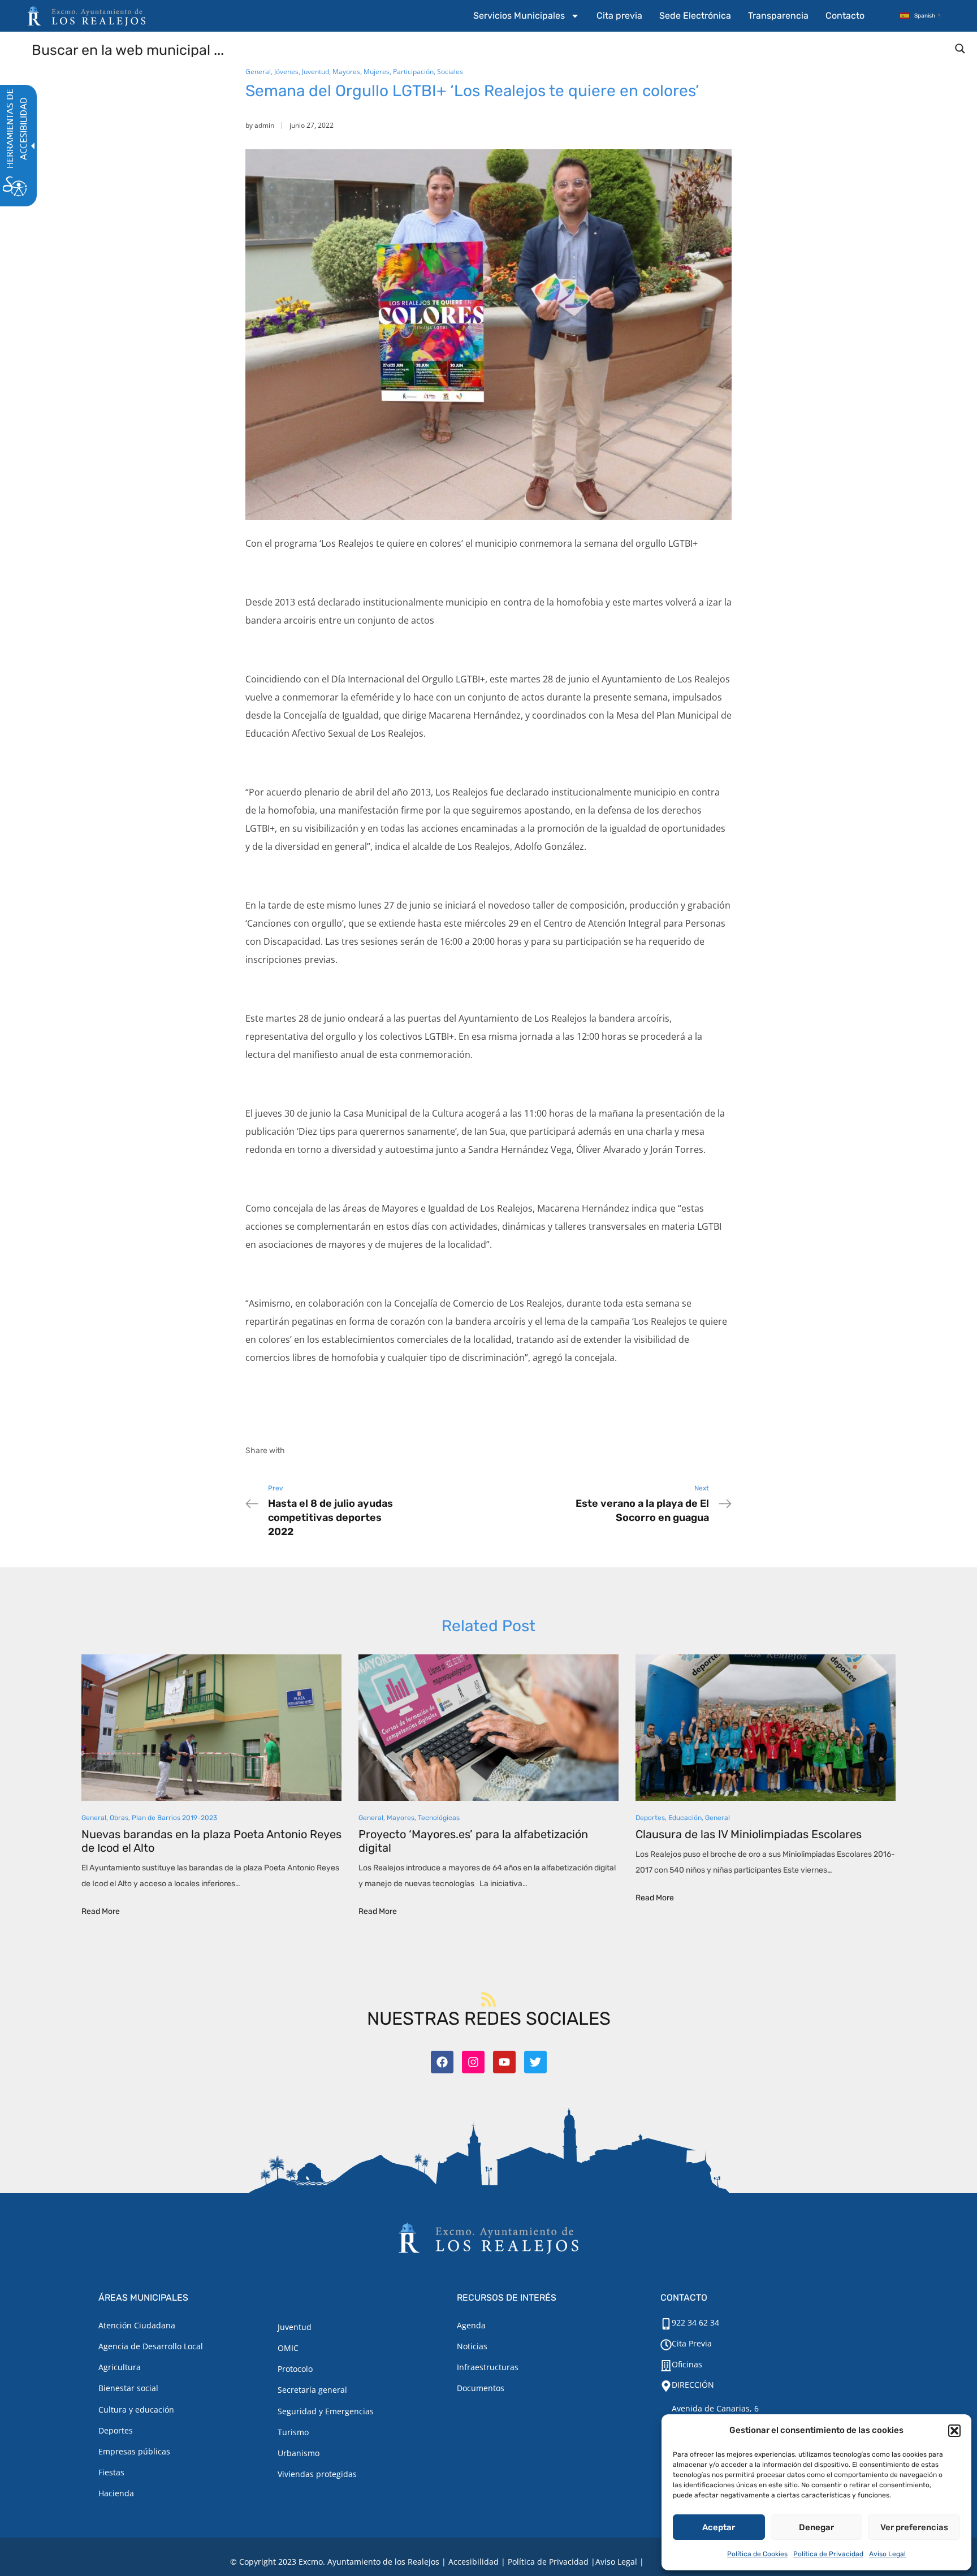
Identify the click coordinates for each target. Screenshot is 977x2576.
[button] (954, 2431)
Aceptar (719, 2527)
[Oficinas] (666, 2366)
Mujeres (377, 72)
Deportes (650, 1818)
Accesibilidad (474, 2562)
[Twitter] (535, 2062)
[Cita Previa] (666, 2345)
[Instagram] (473, 2062)
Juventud (315, 72)
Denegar (816, 2527)
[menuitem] (526, 16)
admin (264, 125)
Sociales (450, 72)
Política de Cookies (757, 2554)
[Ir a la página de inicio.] (87, 16)
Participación (413, 72)
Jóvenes (286, 72)
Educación (685, 1818)
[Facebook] (442, 2062)
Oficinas (687, 2364)
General (258, 72)
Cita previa (619, 16)
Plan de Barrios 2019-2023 (174, 1818)
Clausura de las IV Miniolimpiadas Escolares (749, 1834)
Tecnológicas (439, 1818)
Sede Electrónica (695, 16)
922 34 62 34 (695, 2322)
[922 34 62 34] (666, 2324)
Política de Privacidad (828, 2554)
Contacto (845, 16)
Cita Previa (692, 2343)
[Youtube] (504, 2062)
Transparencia (778, 16)
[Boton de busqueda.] (960, 49)
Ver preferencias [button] (914, 2527)
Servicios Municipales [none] (519, 16)
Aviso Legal (887, 2554)
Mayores (346, 72)
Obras (119, 1818)
